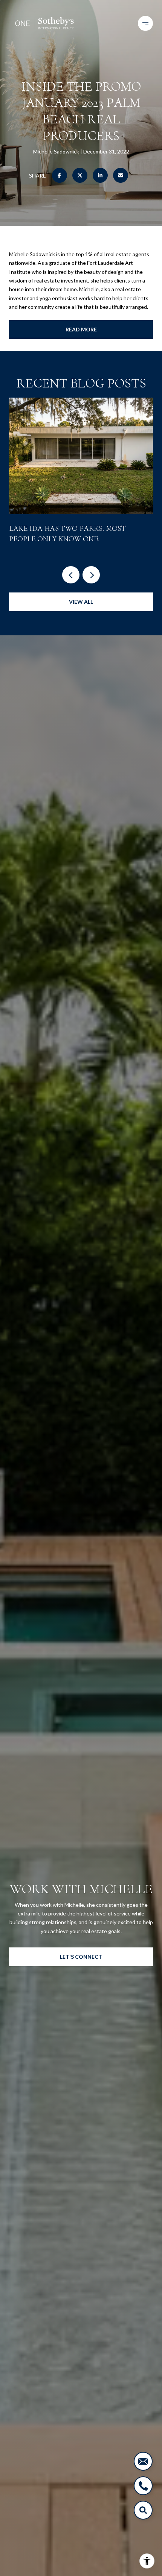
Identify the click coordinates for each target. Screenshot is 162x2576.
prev (71, 575)
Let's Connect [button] (81, 1957)
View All (81, 602)
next (91, 575)
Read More (81, 329)
